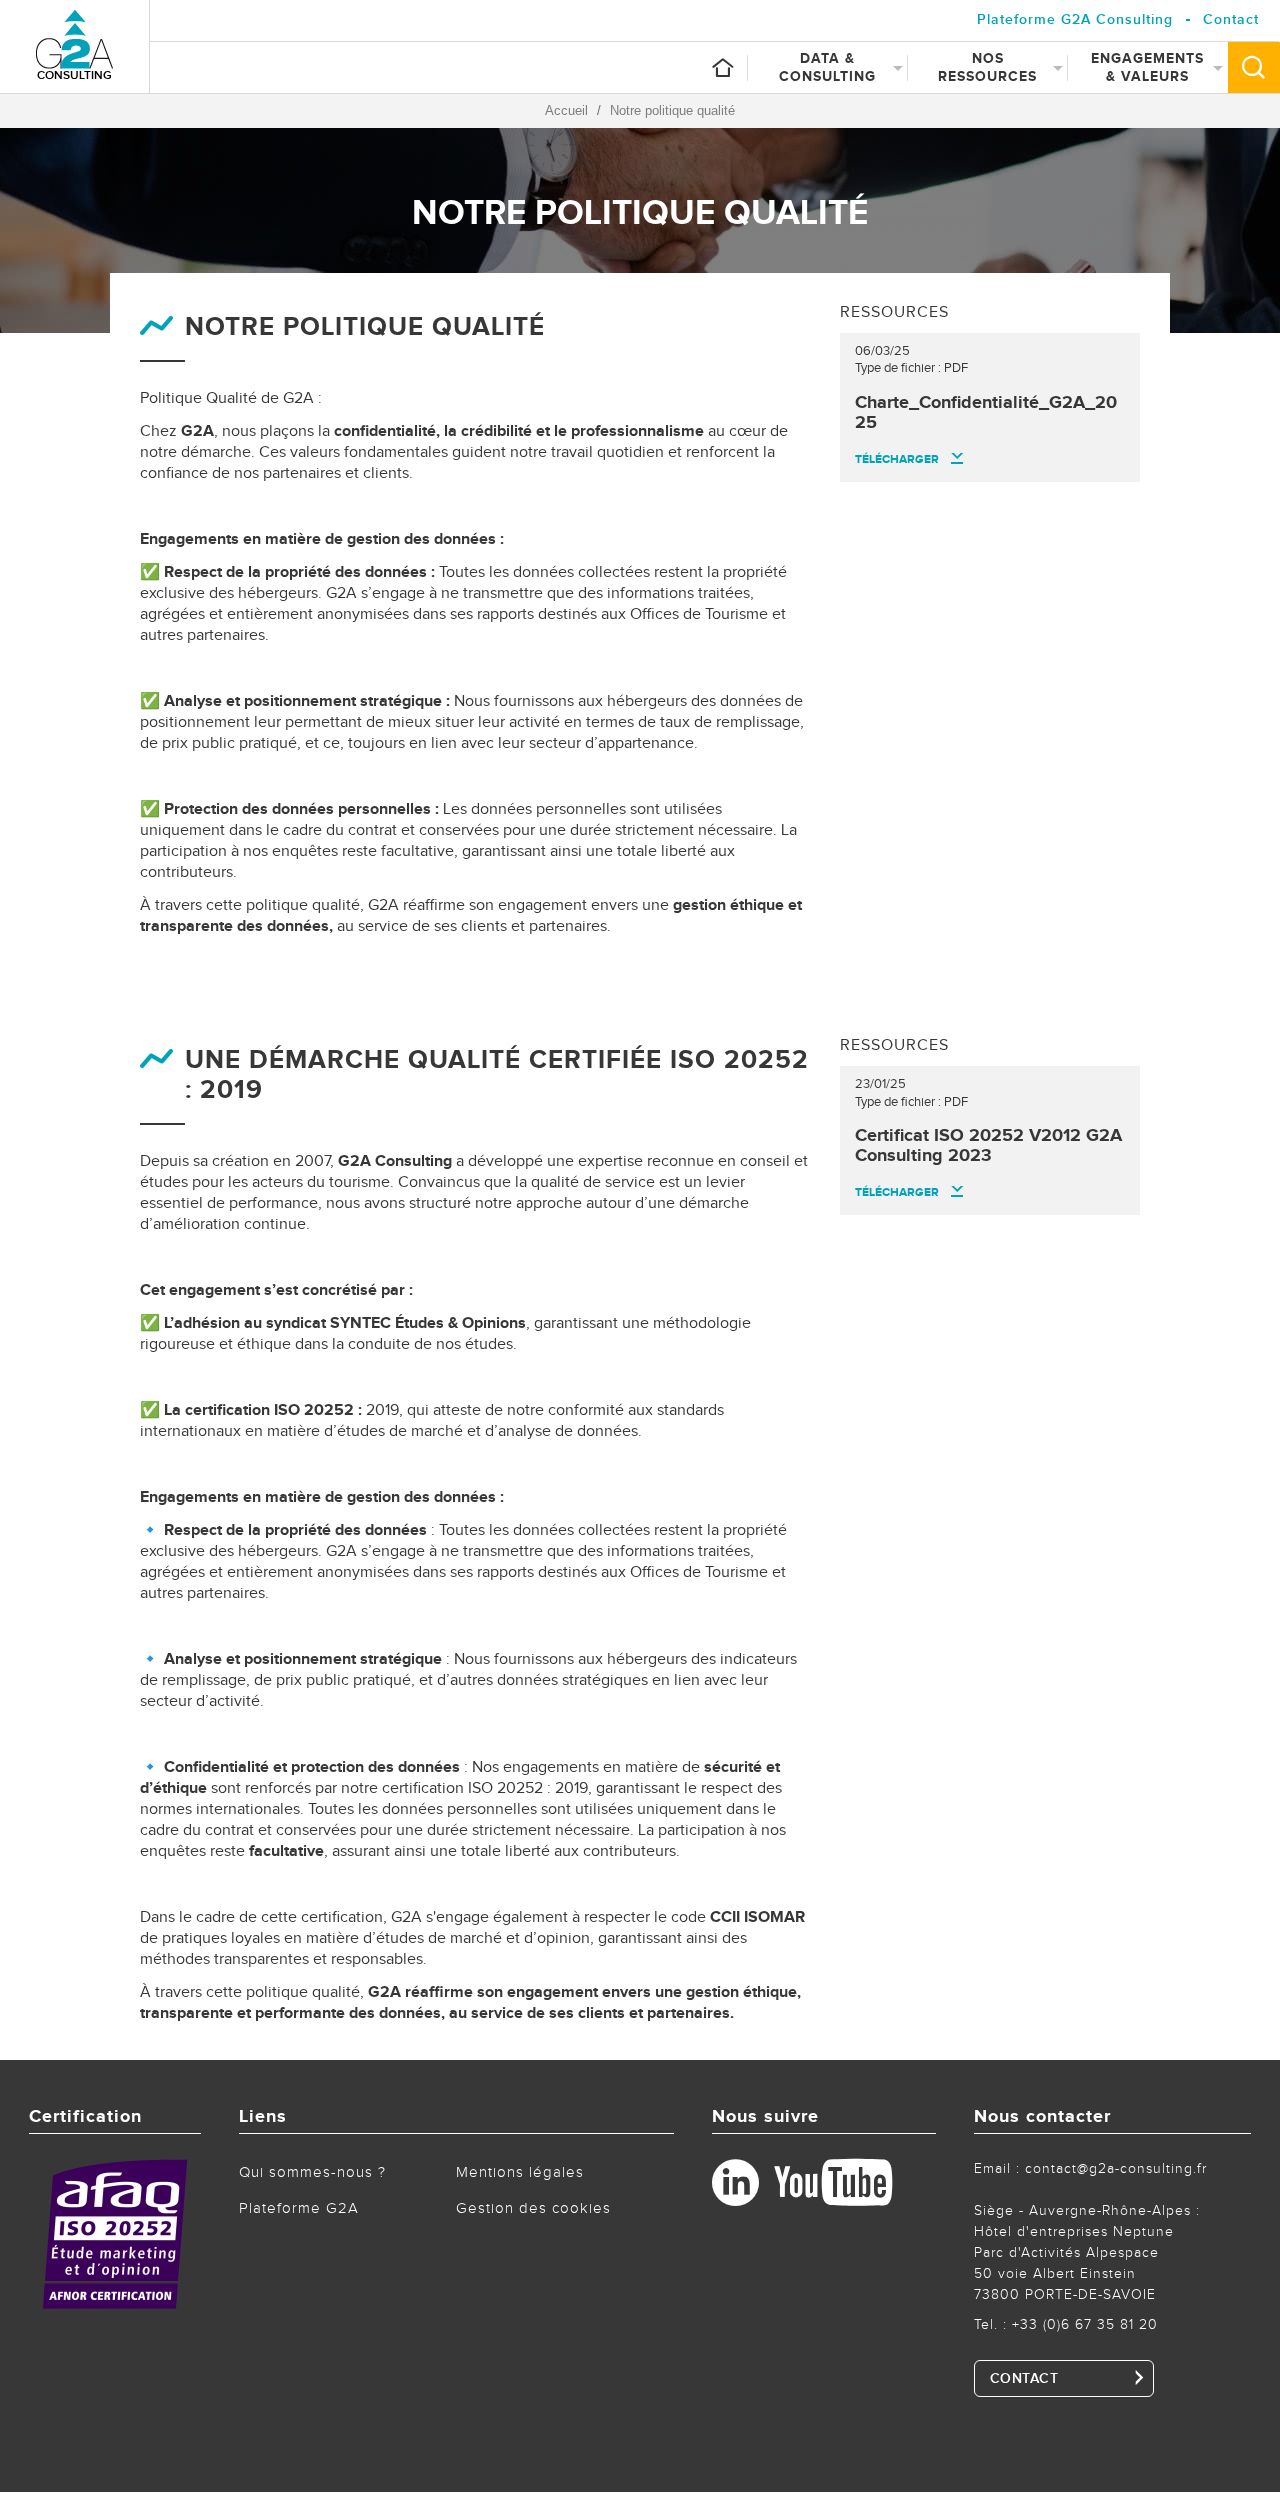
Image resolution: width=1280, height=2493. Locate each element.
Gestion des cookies (533, 2208)
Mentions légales (520, 2172)
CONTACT (1024, 2379)
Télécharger (897, 459)
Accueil (566, 110)
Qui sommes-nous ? (312, 2172)
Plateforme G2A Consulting (1075, 19)
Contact (1231, 19)
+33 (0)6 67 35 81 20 (1085, 2325)
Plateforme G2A (299, 2208)
